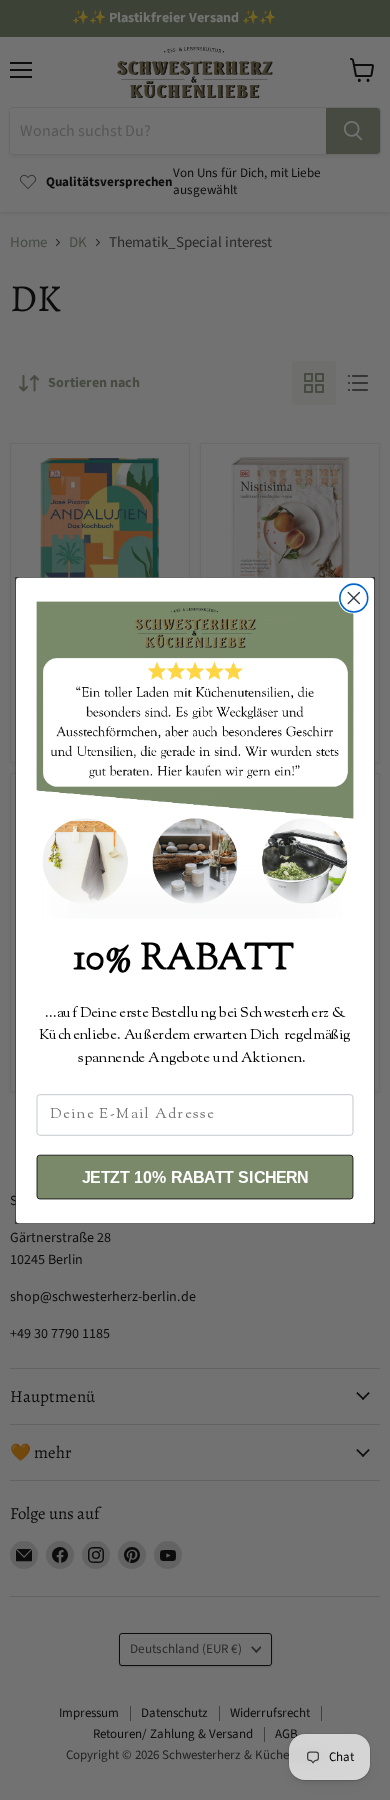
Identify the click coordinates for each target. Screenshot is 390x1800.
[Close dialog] (354, 598)
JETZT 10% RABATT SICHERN (195, 1177)
